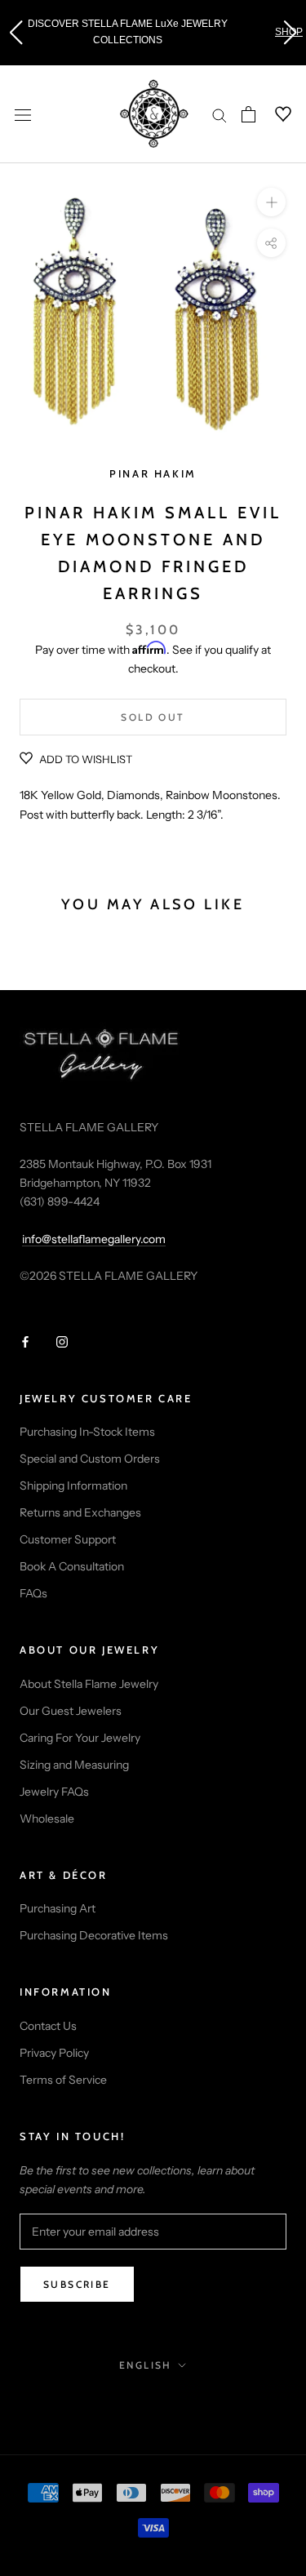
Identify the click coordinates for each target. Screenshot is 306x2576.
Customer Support (68, 1539)
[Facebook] (25, 1341)
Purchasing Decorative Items (94, 1935)
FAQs (33, 1593)
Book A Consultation (72, 1566)
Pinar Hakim (153, 473)
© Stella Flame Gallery (153, 2401)
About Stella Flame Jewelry (89, 1684)
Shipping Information (73, 1486)
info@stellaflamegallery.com (94, 1239)
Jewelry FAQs (54, 1792)
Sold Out (153, 717)
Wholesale (47, 1819)
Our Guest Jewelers (71, 1711)
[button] (16, 33)
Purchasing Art (58, 1908)
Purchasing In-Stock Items (87, 1432)
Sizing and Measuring (74, 1765)
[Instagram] (62, 1341)
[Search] (220, 115)
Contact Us (48, 2026)
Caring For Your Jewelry (80, 1738)
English (146, 2365)
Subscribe (77, 2284)
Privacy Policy (54, 2053)
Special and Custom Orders (90, 1459)
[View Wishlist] (273, 114)
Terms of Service (63, 2080)
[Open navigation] (23, 114)
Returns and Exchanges (80, 1512)
